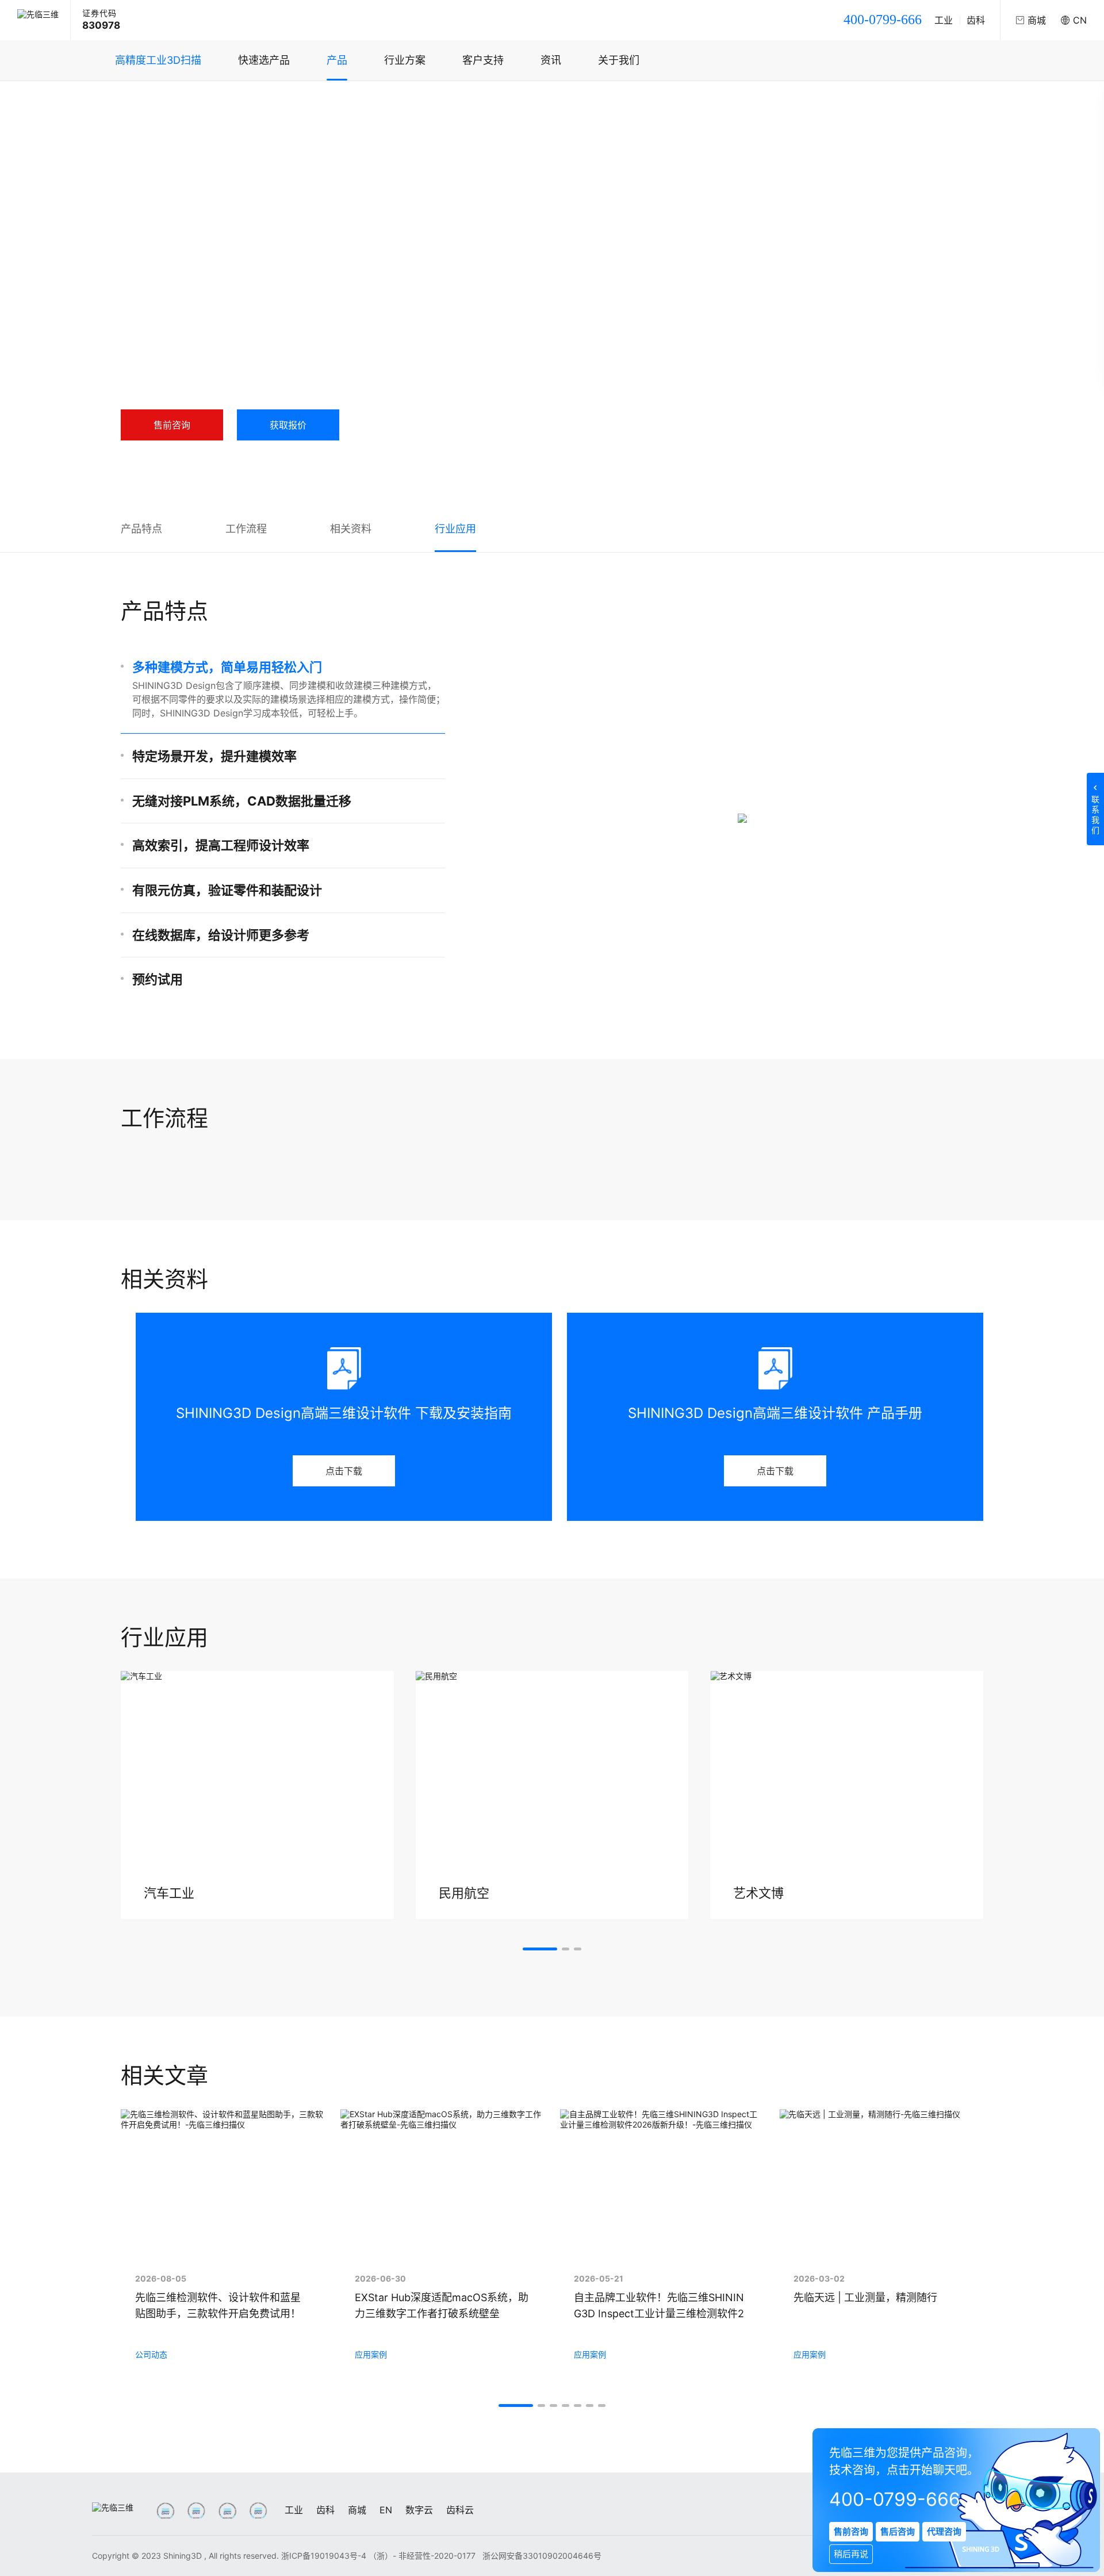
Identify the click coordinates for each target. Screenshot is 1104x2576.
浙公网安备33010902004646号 (542, 2556)
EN (386, 2510)
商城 (357, 2510)
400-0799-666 (883, 20)
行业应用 (455, 529)
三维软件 (259, 103)
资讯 (551, 60)
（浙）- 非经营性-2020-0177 (423, 2556)
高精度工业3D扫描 (158, 60)
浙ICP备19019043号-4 (324, 2556)
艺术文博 (758, 1893)
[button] (540, 1949)
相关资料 (351, 529)
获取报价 (288, 425)
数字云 (419, 2510)
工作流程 (246, 529)
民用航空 (464, 1893)
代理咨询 (944, 2531)
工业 (944, 20)
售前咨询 (172, 425)
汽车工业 (169, 1893)
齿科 (976, 20)
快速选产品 (264, 60)
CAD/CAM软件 (316, 103)
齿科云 (460, 2510)
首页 (140, 103)
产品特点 (141, 529)
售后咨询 (898, 2531)
